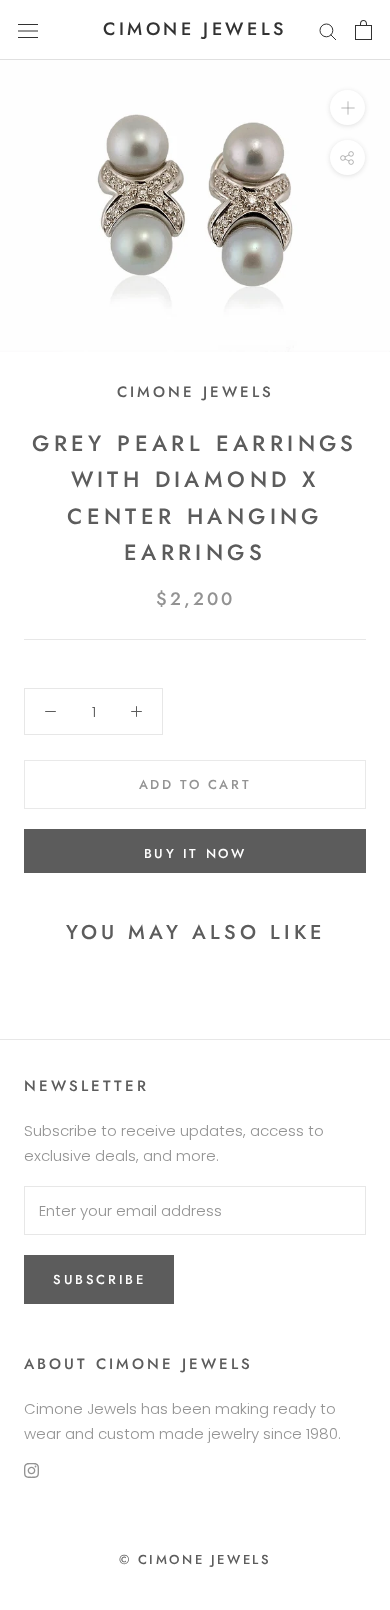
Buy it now (195, 853)
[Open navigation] (28, 30)
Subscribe (99, 1279)
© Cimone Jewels (195, 1559)
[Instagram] (31, 1470)
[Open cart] (363, 30)
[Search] (328, 29)
